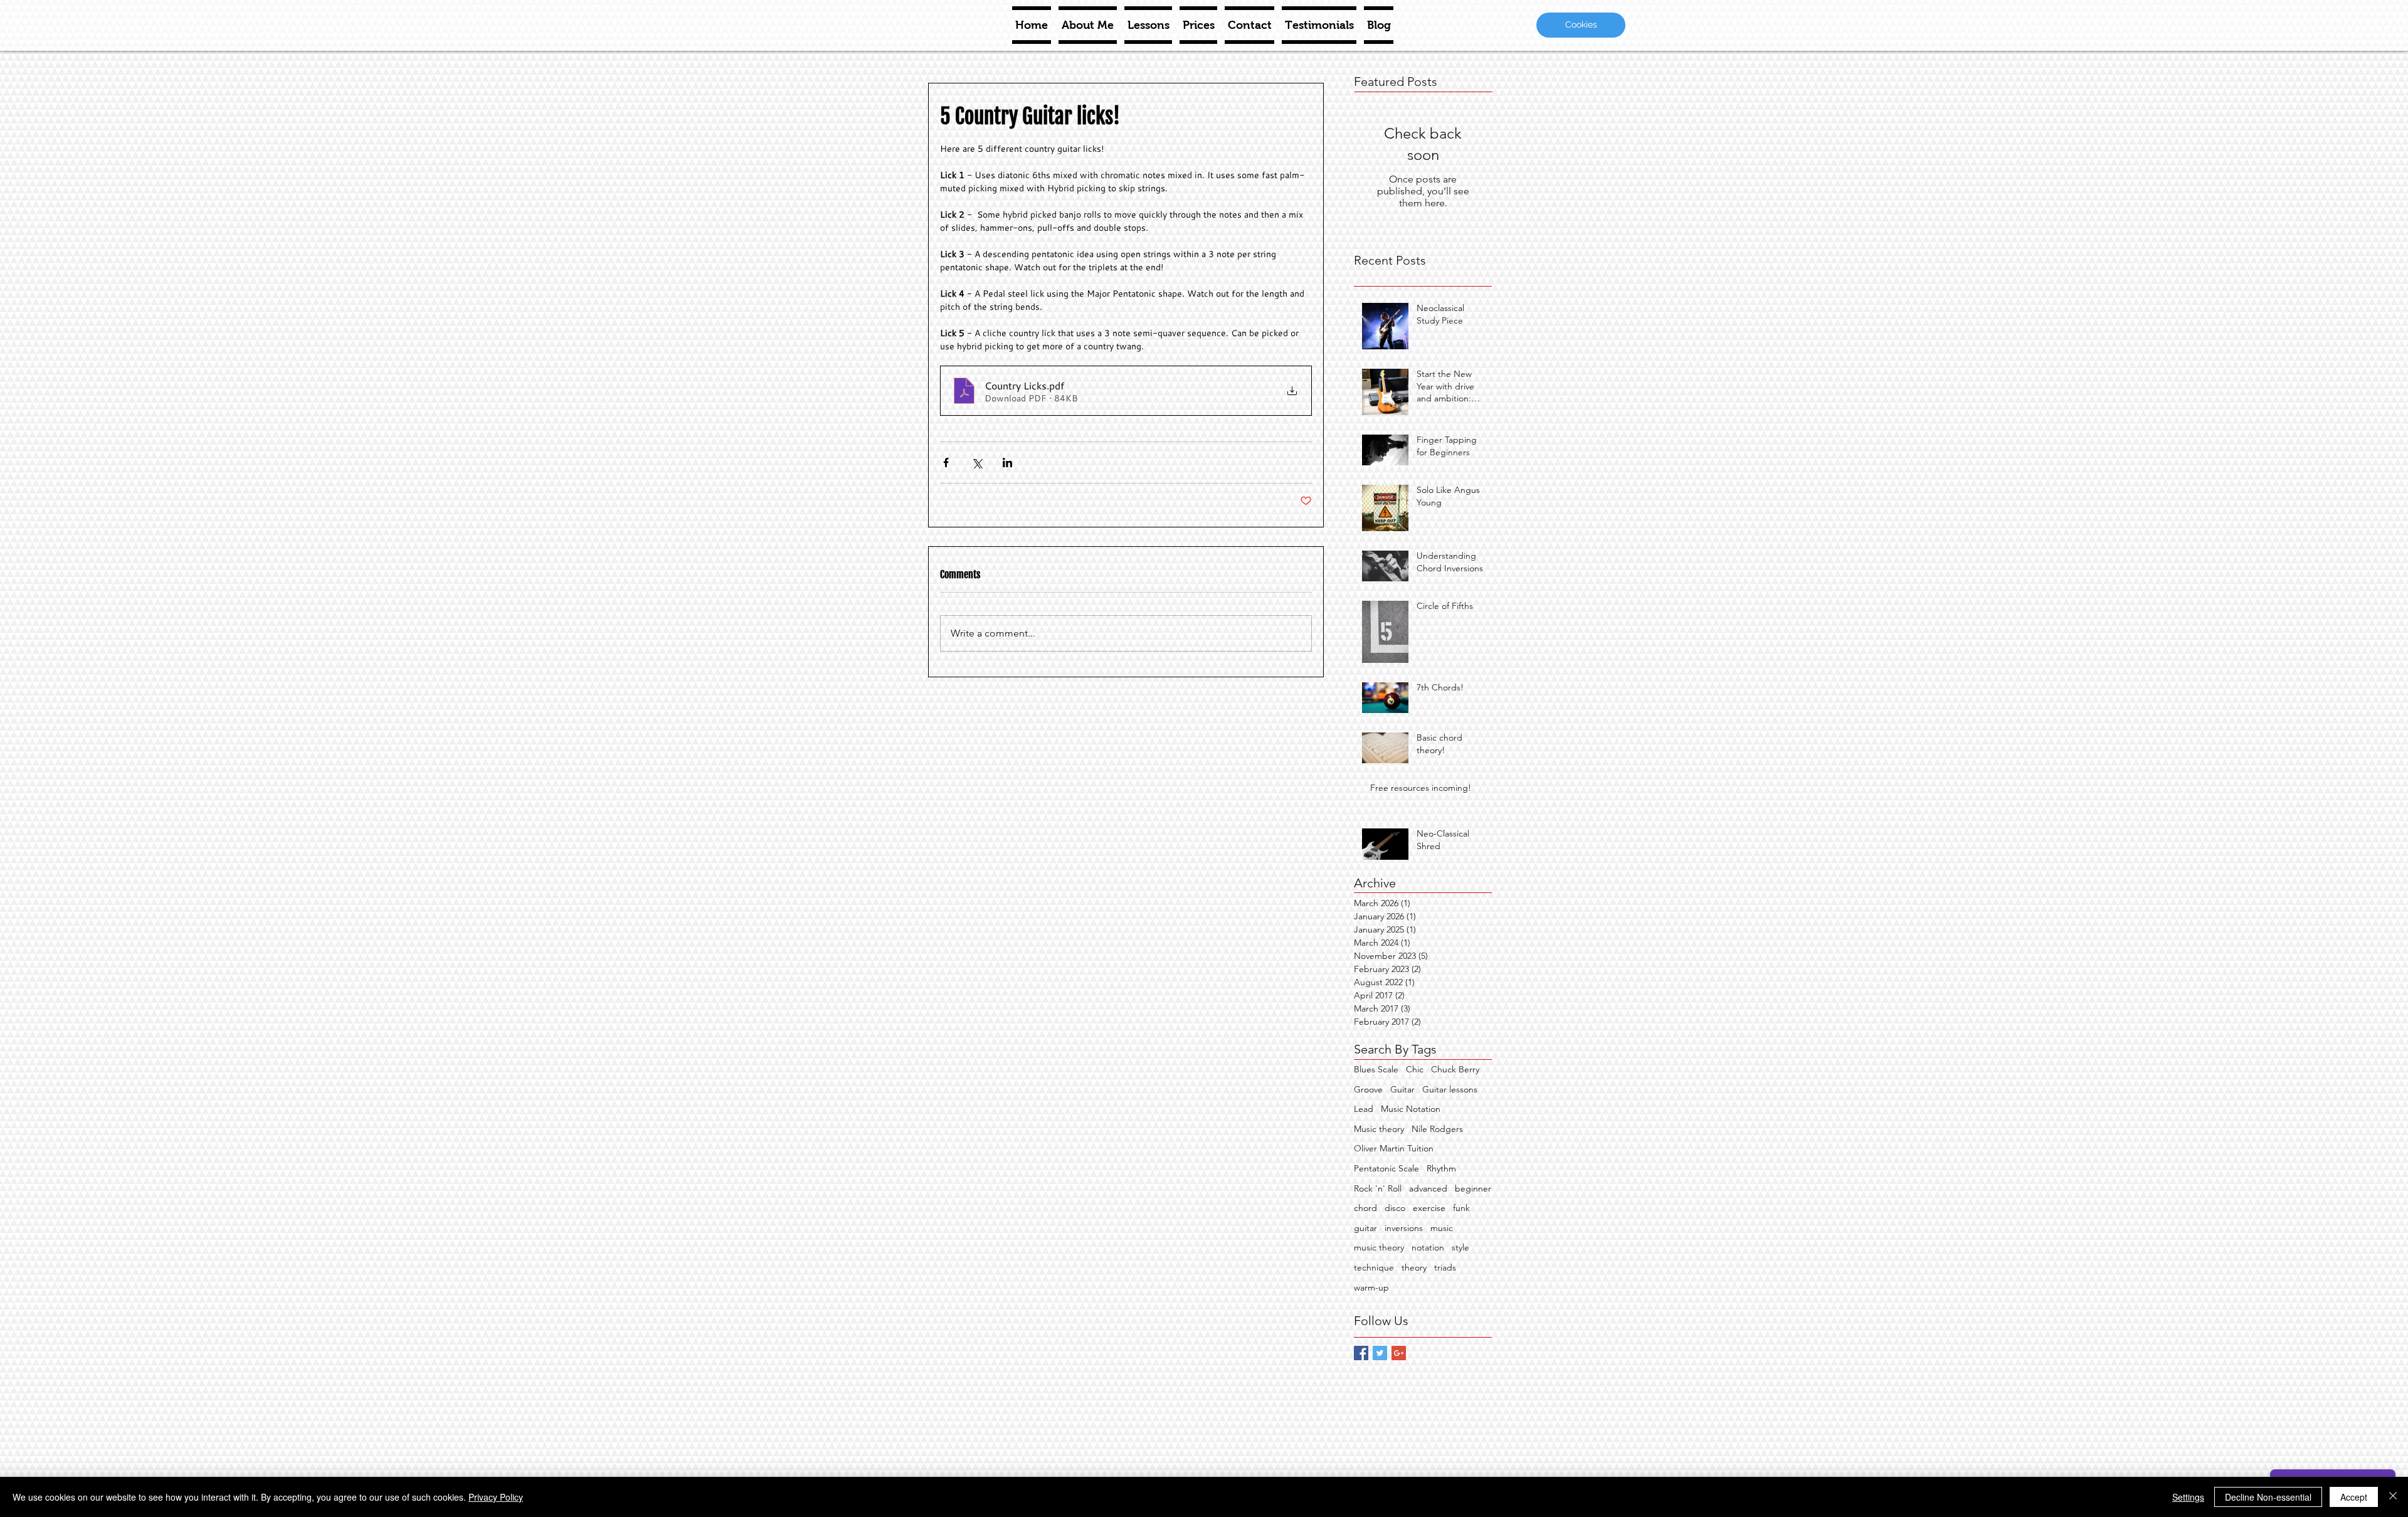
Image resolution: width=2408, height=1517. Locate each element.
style (1460, 1247)
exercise (1429, 1208)
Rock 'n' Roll (1378, 1188)
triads (1445, 1267)
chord (1365, 1208)
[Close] (2393, 1497)
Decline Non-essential (2268, 1497)
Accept (2354, 1497)
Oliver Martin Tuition (1394, 1148)
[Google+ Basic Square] (1399, 1353)
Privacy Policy (496, 1497)
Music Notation (1411, 1109)
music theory (1379, 1247)
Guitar (1402, 1089)
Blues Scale (1376, 1069)
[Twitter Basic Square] (1380, 1353)
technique (1374, 1267)
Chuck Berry (1455, 1069)
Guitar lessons (1450, 1089)
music (1442, 1228)
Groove (1368, 1089)
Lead (1364, 1109)
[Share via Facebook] (946, 462)
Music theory (1379, 1129)
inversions (1404, 1228)
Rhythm (1441, 1168)
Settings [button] (2188, 1497)
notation (1428, 1247)
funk (1461, 1208)
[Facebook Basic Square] (1361, 1353)
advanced (1428, 1188)
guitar (1365, 1228)
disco (1395, 1208)
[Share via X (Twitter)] (977, 462)
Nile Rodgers (1437, 1129)
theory (1414, 1267)
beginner (1473, 1188)
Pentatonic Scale (1386, 1168)
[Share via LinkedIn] (1007, 462)
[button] (1581, 25)
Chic (1415, 1069)
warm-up (1371, 1287)
